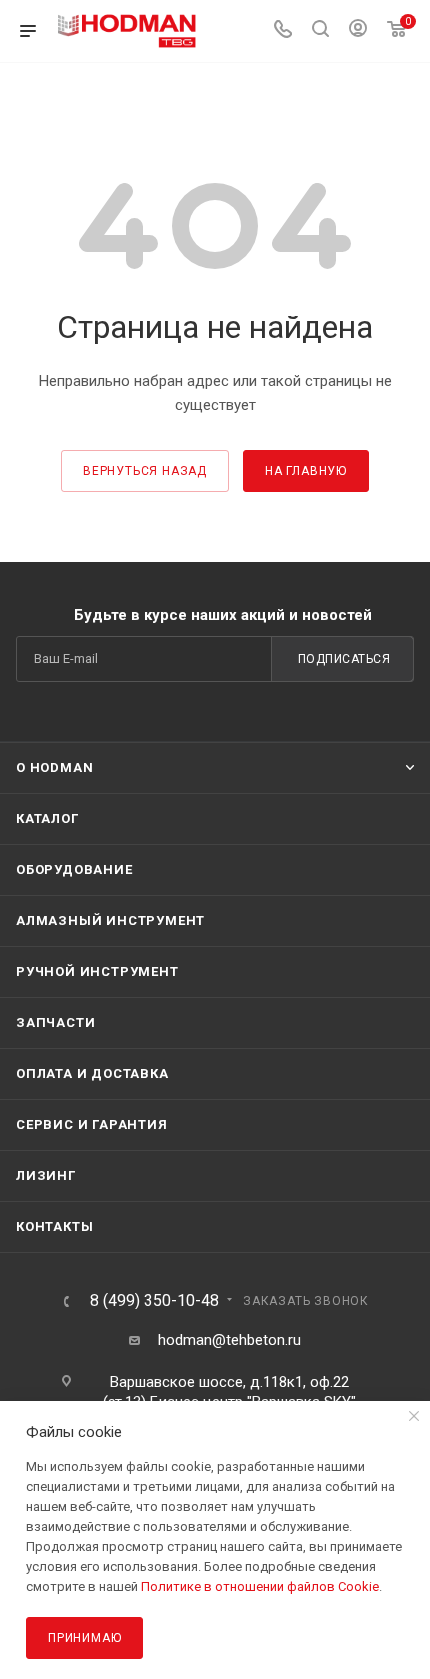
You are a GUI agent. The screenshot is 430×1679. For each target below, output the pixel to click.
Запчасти (55, 1022)
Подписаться (344, 659)
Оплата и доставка (92, 1073)
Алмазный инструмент (110, 920)
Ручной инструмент (97, 971)
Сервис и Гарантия (92, 1124)
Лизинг (46, 1175)
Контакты (54, 1226)
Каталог (47, 818)
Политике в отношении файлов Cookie (260, 1586)
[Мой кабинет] (358, 31)
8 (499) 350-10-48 (154, 1301)
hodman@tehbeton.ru (229, 1340)
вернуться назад (145, 471)
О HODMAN (54, 767)
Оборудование (74, 869)
